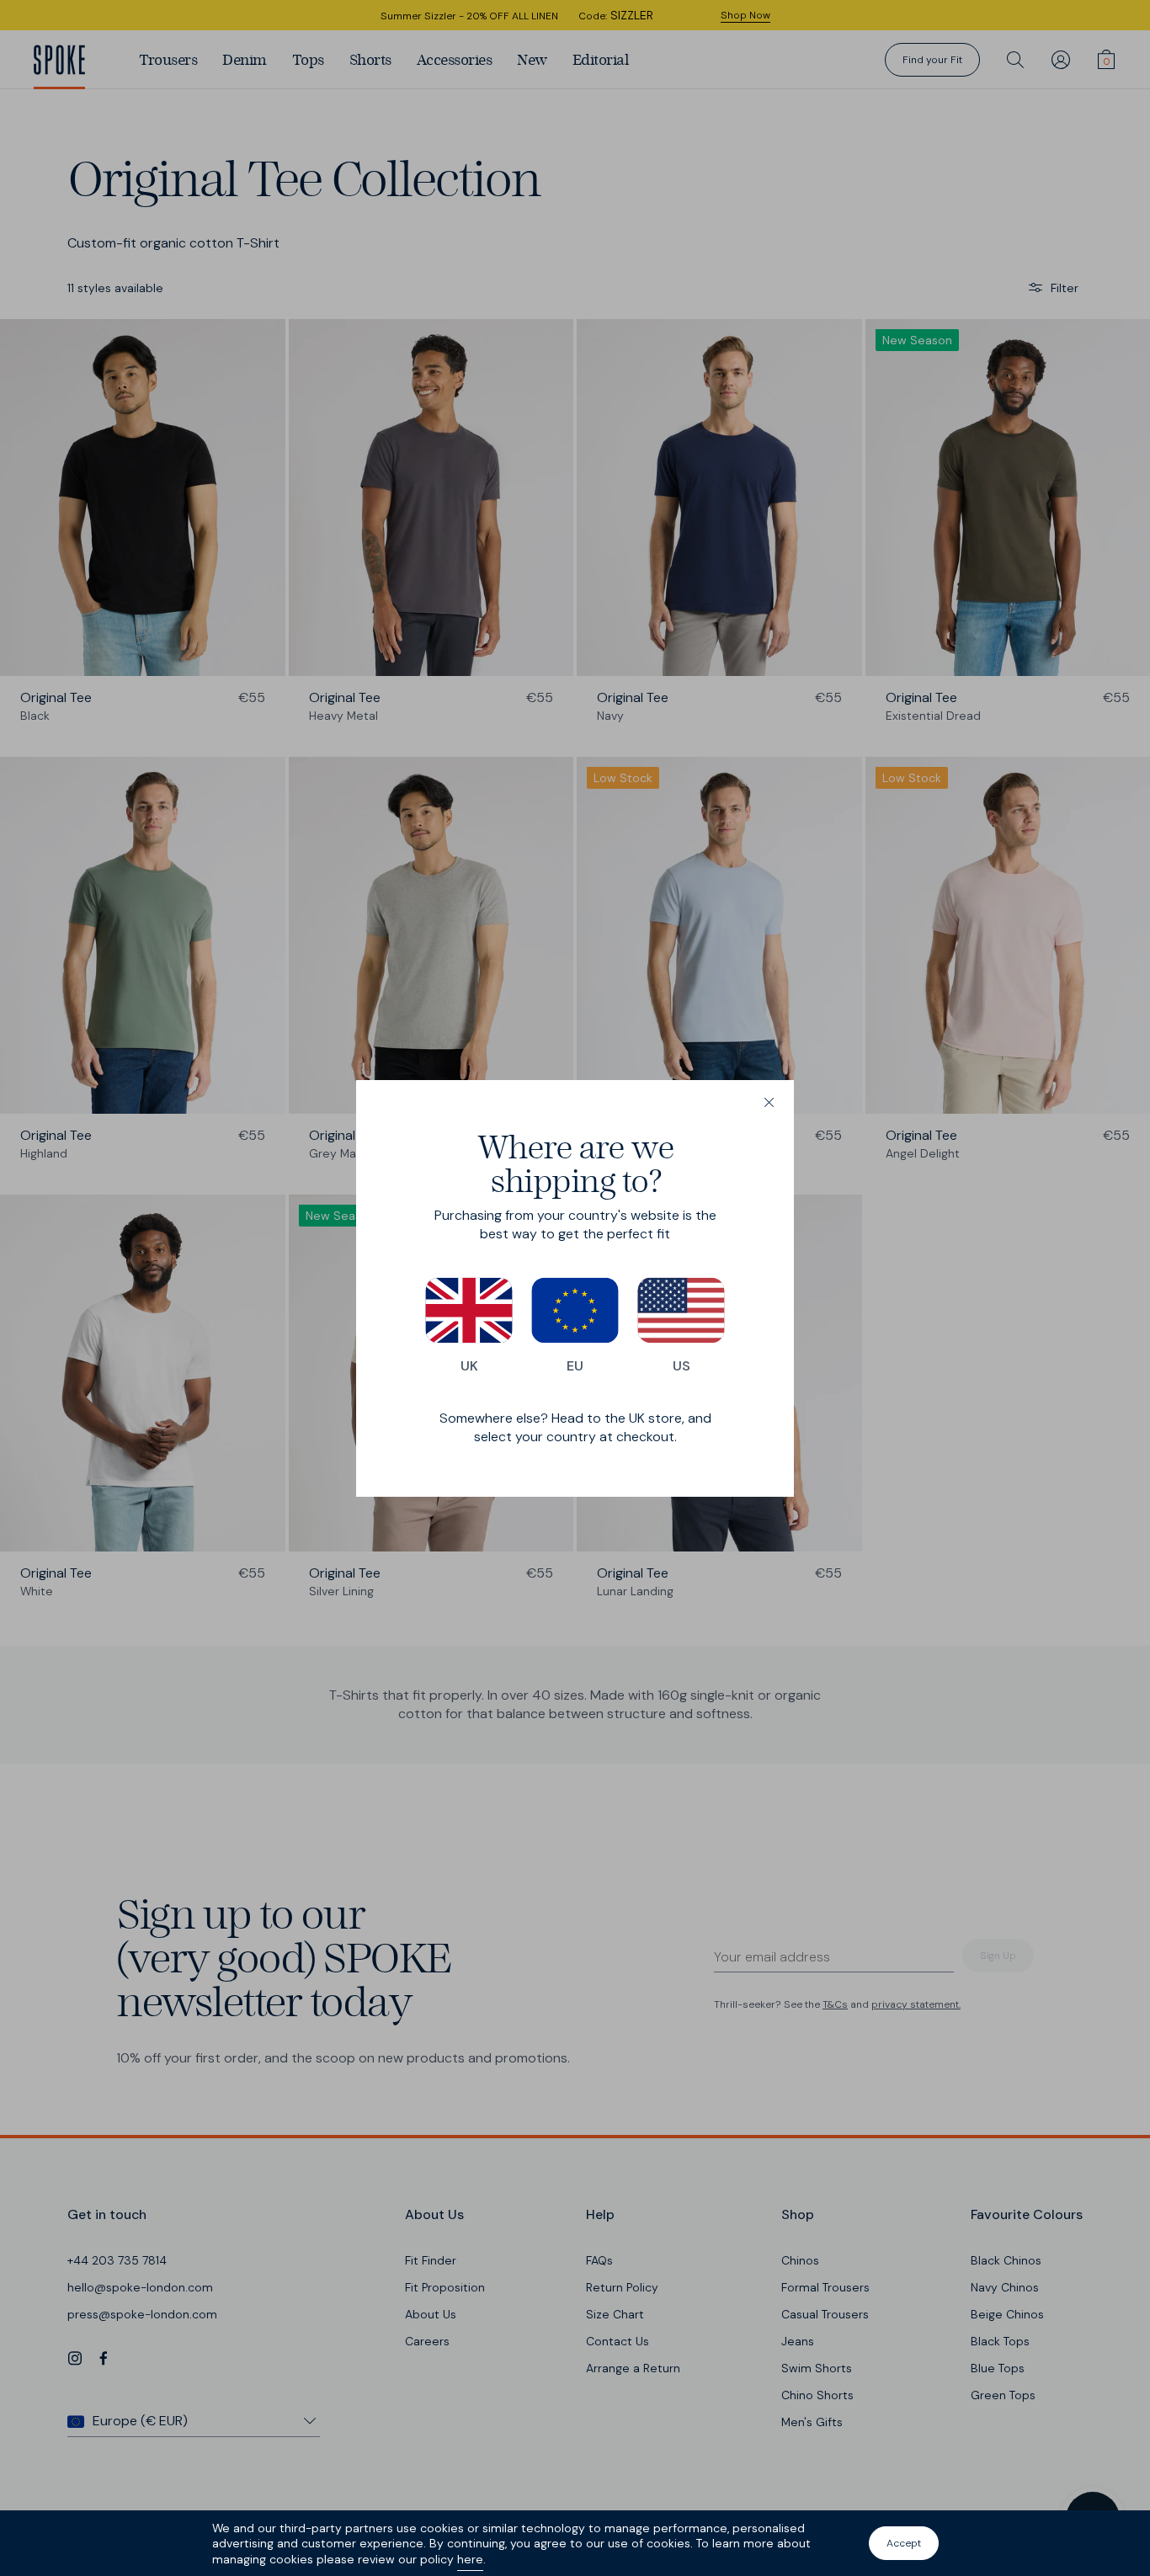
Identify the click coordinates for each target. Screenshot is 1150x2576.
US (681, 1366)
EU (575, 1366)
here (470, 2559)
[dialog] (575, 1288)
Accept (904, 2543)
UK (469, 1366)
